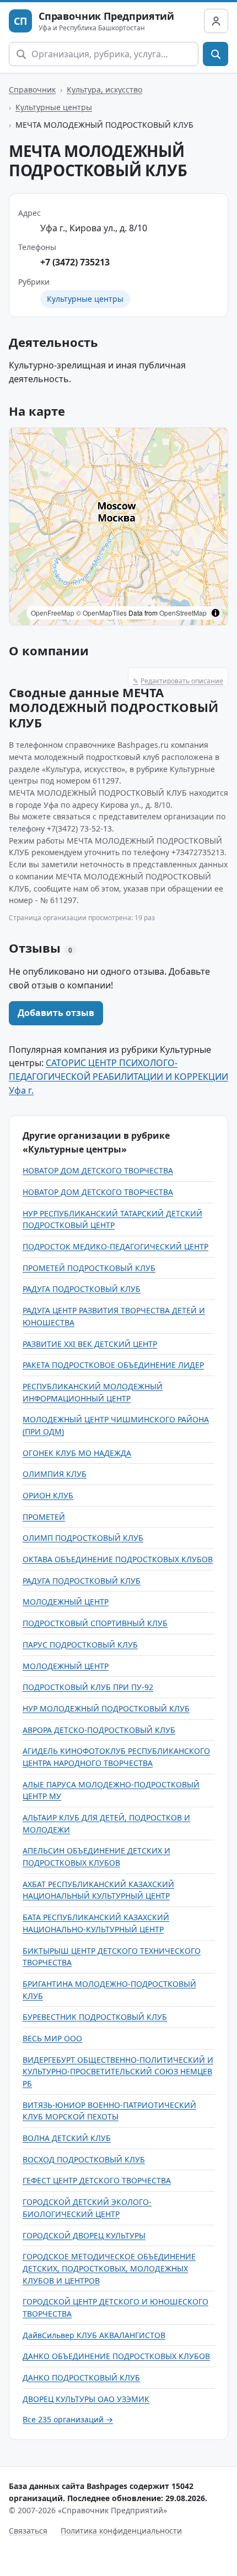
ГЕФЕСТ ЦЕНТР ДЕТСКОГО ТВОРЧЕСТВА (97, 2180)
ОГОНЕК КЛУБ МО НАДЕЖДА (77, 1453)
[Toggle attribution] (216, 613)
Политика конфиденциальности (121, 2531)
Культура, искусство (104, 89)
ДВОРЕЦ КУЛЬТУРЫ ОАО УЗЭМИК (86, 2399)
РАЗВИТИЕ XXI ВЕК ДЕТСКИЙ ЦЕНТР (90, 1344)
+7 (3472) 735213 (75, 262)
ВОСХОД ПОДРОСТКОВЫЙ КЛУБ (84, 2159)
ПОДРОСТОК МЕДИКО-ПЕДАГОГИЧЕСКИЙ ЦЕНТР (115, 1246)
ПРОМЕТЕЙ (44, 1517)
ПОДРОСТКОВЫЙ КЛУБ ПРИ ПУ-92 (88, 1687)
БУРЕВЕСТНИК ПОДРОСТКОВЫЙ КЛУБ (95, 2017)
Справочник (32, 89)
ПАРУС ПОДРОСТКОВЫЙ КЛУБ (80, 1645)
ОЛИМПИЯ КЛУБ (55, 1474)
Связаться (28, 2531)
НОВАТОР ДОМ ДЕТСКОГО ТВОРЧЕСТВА (98, 1170)
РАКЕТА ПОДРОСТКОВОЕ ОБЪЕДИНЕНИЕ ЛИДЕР (113, 1365)
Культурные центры (54, 107)
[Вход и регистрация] (216, 21)
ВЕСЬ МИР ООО (52, 2038)
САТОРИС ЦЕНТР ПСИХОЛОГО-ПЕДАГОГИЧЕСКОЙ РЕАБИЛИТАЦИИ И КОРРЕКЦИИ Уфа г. (118, 1077)
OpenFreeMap (53, 613)
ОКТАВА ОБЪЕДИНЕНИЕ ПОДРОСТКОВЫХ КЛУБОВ (118, 1559)
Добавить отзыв (56, 1013)
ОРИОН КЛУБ (48, 1495)
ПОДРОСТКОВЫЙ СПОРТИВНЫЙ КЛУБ (95, 1623)
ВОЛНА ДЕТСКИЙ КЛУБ (67, 2138)
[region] (118, 526)
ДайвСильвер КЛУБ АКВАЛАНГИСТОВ (94, 2335)
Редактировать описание (178, 681)
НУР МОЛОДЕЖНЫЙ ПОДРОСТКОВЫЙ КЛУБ (106, 1708)
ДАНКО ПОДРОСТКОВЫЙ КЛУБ (81, 2377)
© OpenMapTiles (101, 613)
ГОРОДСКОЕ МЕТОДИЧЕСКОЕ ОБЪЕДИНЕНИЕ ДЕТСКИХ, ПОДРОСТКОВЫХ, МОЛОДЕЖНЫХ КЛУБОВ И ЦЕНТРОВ (109, 2268)
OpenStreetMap (183, 613)
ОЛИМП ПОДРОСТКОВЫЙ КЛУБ (83, 1538)
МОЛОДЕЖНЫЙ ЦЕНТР (66, 1602)
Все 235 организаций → (68, 2419)
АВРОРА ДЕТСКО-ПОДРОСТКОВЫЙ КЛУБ (99, 1730)
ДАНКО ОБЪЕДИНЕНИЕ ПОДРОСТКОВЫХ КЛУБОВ (116, 2356)
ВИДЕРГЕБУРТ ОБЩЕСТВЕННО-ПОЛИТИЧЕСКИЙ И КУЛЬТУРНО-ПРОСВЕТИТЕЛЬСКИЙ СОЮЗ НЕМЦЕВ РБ (118, 2072)
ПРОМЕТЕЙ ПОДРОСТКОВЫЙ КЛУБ (89, 1268)
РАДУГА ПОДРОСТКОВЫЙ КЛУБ (82, 1289)
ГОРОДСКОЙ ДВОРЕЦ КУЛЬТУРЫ (84, 2235)
